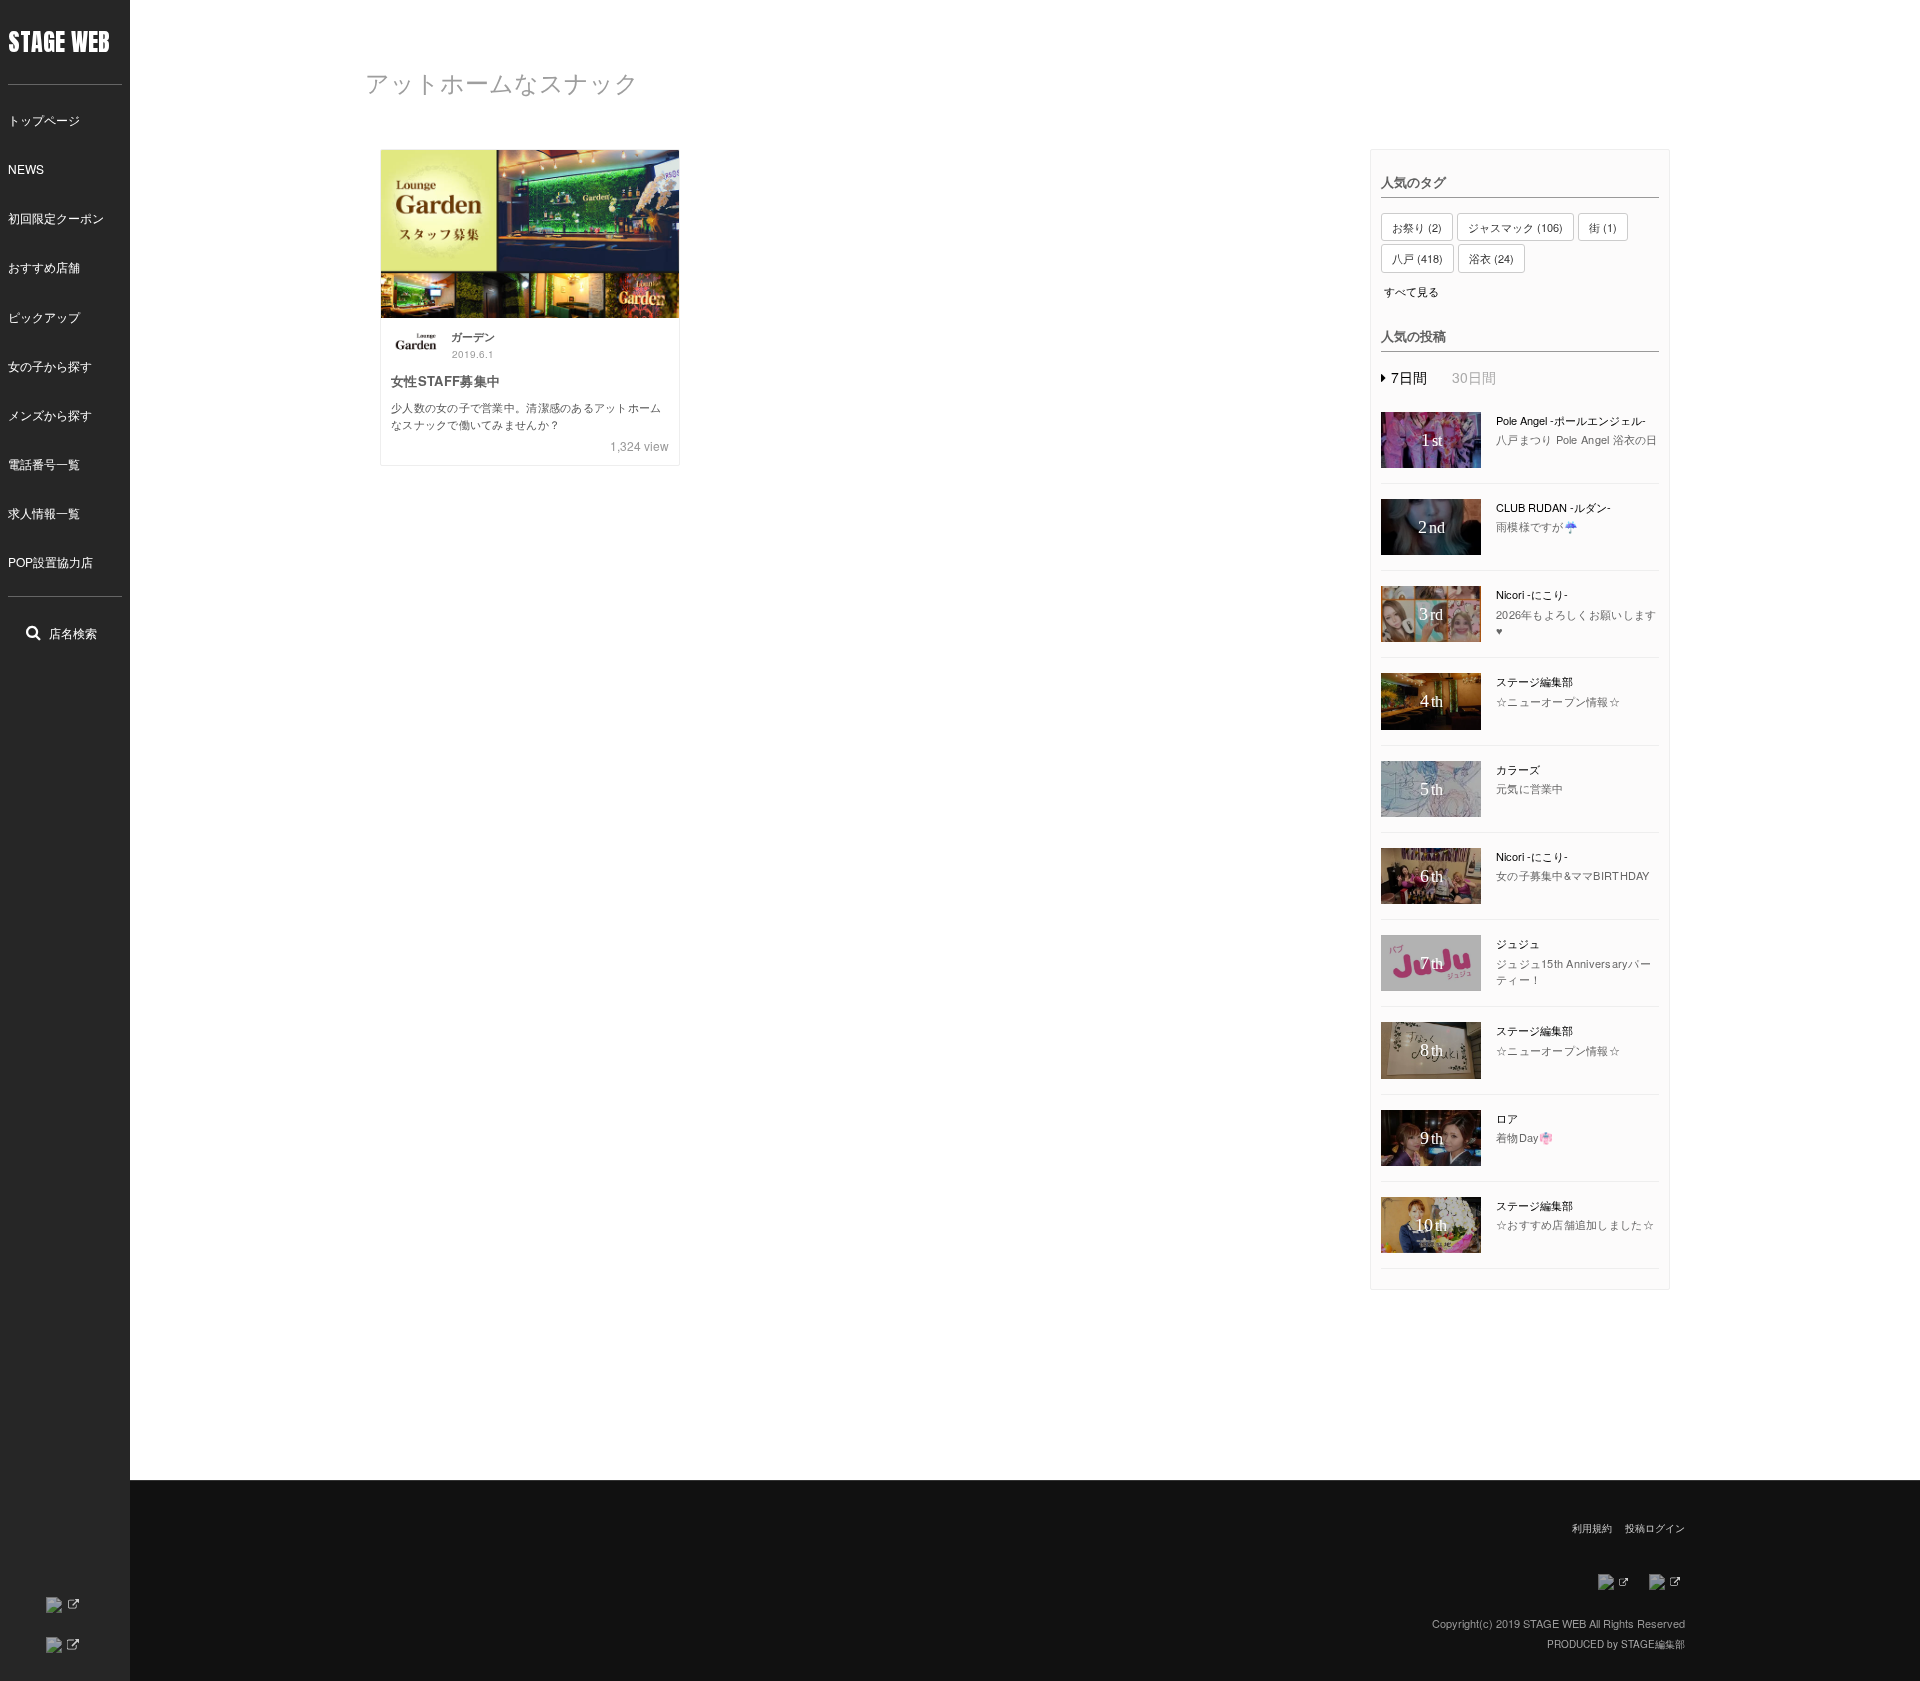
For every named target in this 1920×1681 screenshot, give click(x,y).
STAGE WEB (59, 42)
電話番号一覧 (44, 463)
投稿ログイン (1655, 1528)
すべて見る (1411, 291)
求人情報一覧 (44, 512)
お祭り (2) (1417, 227)
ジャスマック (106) (1515, 227)
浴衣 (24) (1491, 258)
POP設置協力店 (50, 561)
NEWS (26, 168)
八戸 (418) (1417, 258)
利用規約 (1592, 1528)
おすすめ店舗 (44, 266)
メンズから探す (50, 414)
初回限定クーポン (56, 217)
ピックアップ (44, 316)
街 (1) (1603, 227)
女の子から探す (50, 365)
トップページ (44, 119)
